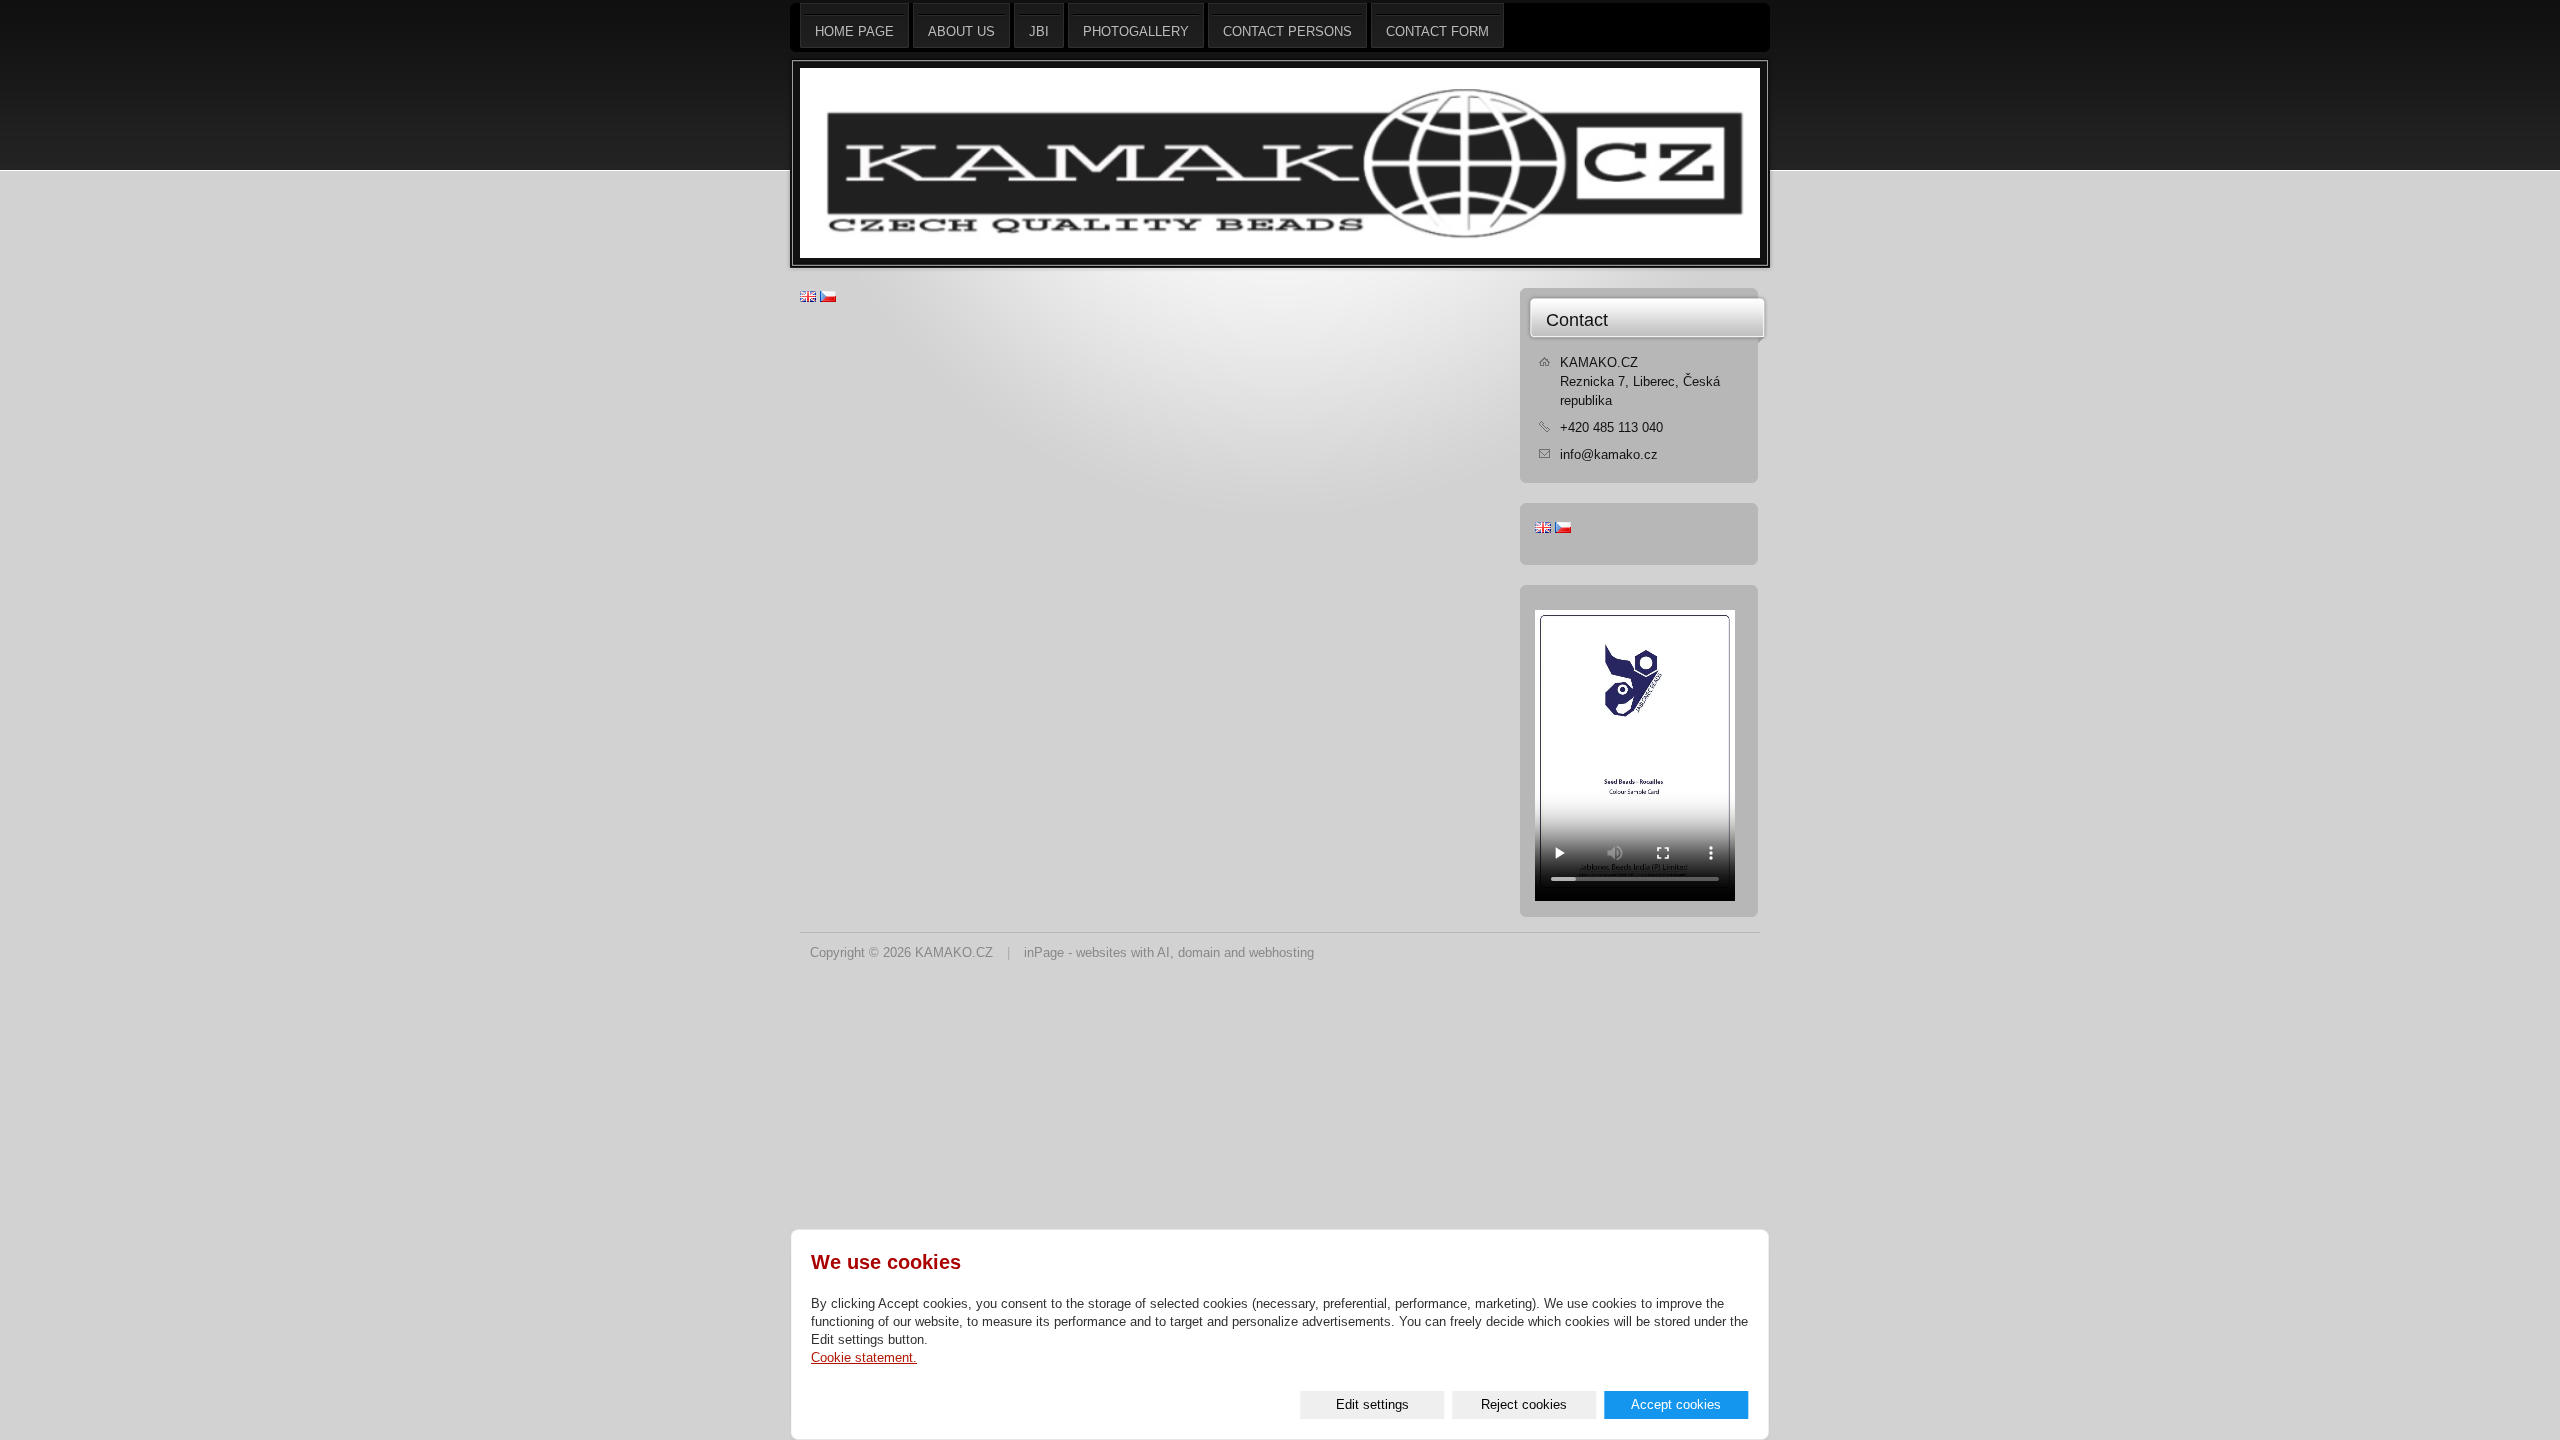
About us (961, 31)
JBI (1039, 31)
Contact (1577, 320)
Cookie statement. (864, 1357)
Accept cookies (1676, 1404)
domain (1199, 952)
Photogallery (1136, 31)
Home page (854, 31)
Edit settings (1372, 1404)
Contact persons (1287, 31)
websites (1101, 952)
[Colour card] (1635, 896)
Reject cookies (1524, 1404)
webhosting (1281, 952)
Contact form (1437, 31)
